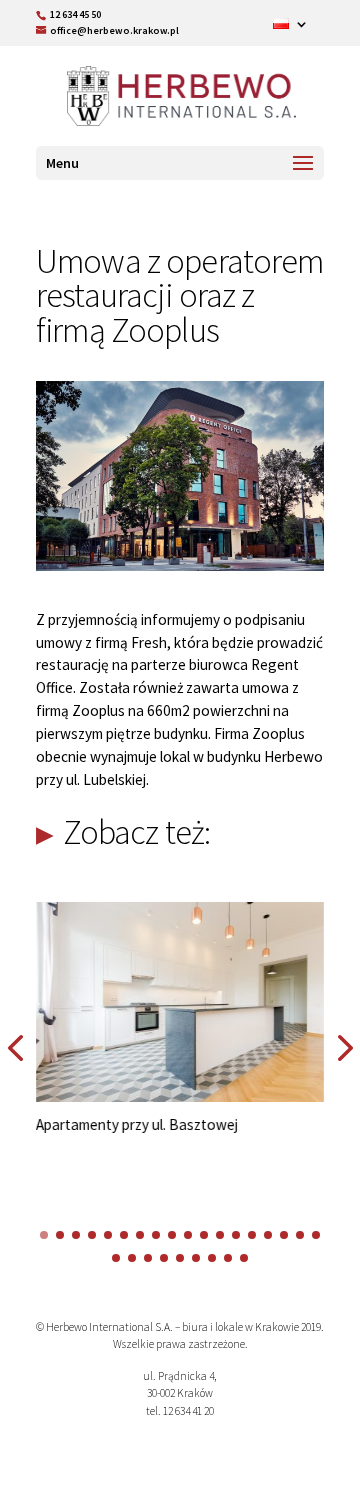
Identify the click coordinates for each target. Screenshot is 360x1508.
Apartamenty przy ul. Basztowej (137, 1124)
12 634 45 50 (75, 14)
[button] (44, 1235)
